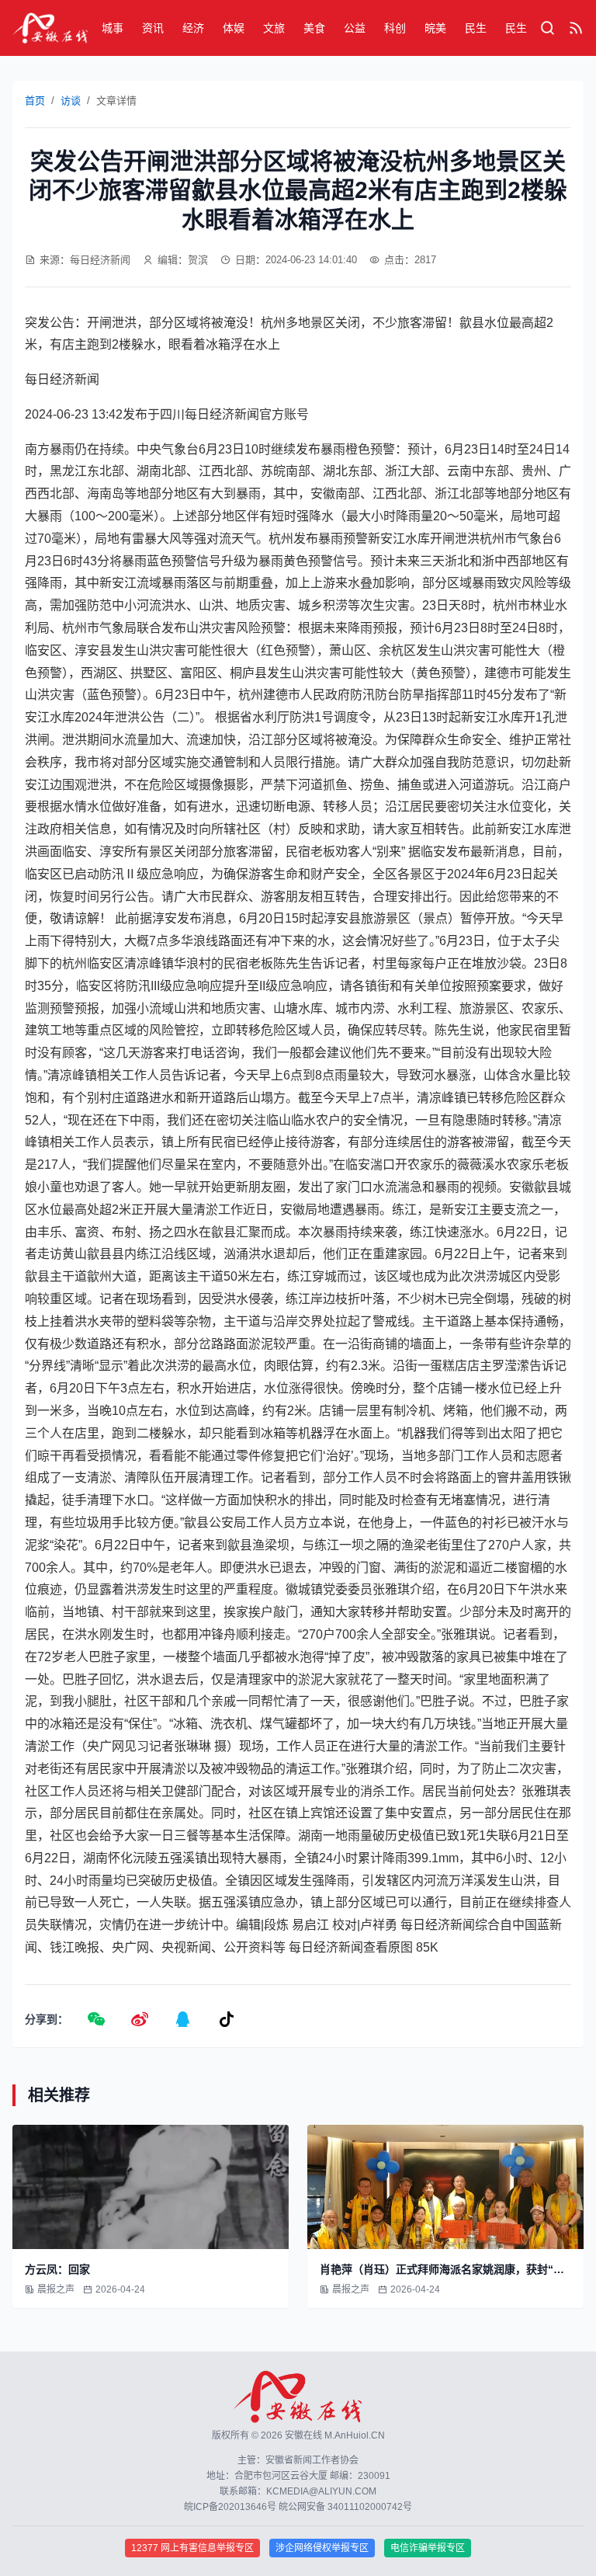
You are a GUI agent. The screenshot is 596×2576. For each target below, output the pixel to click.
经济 (193, 28)
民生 (476, 28)
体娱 (234, 28)
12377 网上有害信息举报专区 (192, 2548)
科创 (395, 28)
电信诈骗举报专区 (428, 2548)
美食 (314, 28)
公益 (355, 28)
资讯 (153, 28)
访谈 (71, 101)
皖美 (435, 28)
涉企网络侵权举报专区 (322, 2548)
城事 (113, 28)
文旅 (274, 28)
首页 (35, 101)
